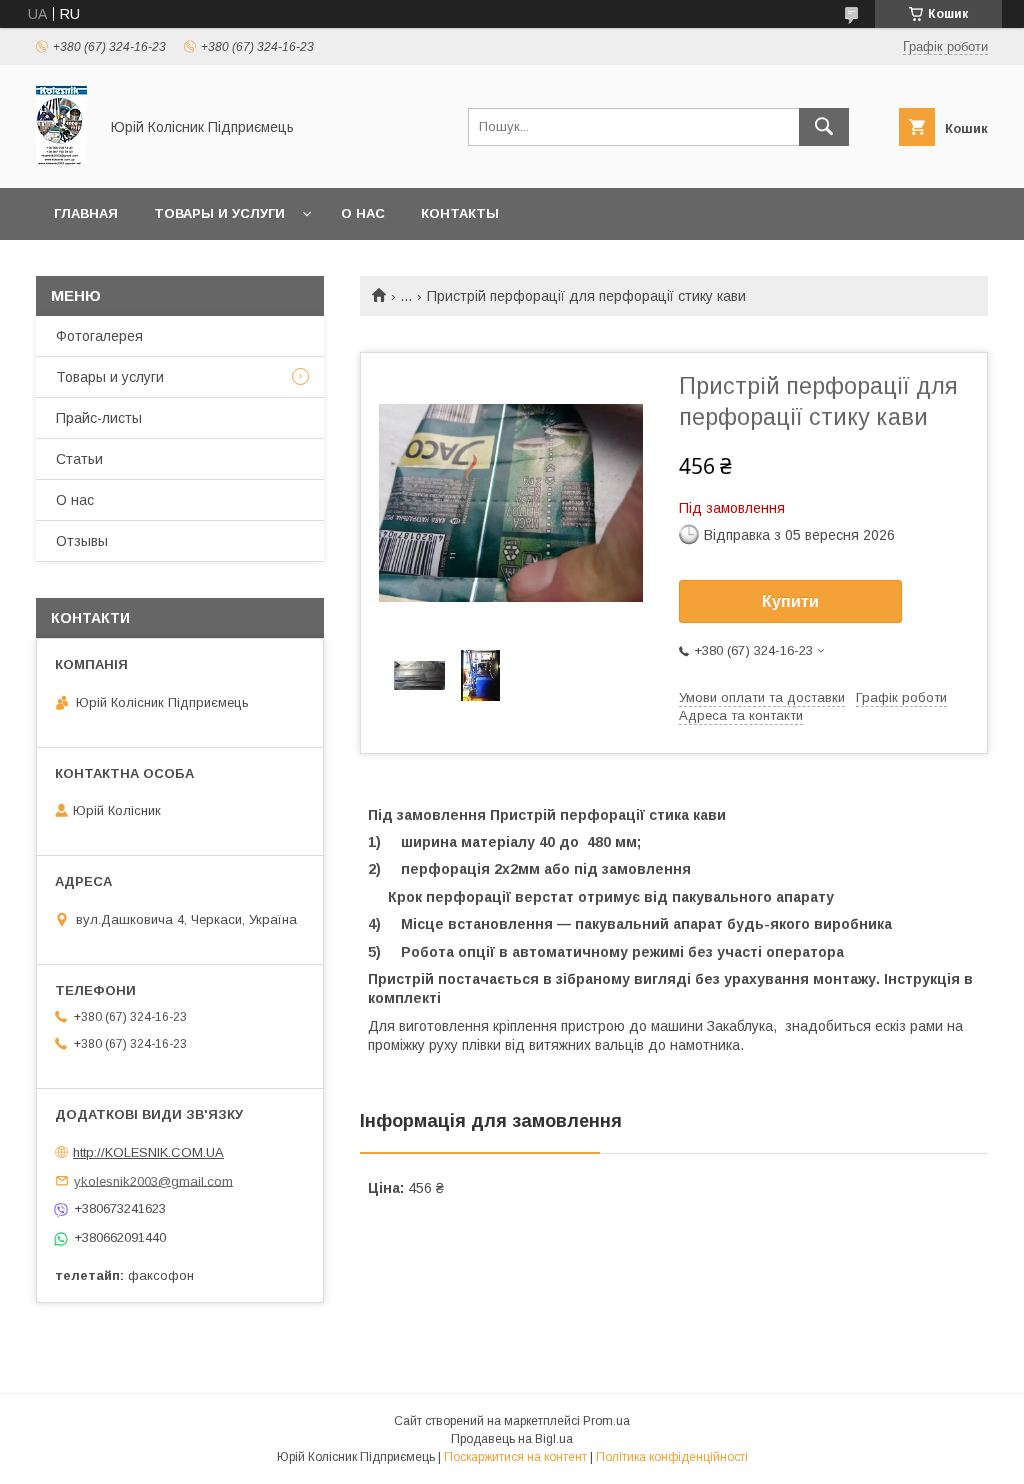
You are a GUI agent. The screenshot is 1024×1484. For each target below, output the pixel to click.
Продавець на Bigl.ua (512, 1439)
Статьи (79, 459)
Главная (86, 213)
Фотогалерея (99, 336)
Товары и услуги (219, 213)
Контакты (460, 213)
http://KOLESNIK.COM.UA (148, 1152)
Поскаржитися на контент (515, 1457)
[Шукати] (824, 127)
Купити (790, 601)
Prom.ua (606, 1421)
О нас (363, 213)
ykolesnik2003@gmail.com (153, 1180)
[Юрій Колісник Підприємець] (61, 162)
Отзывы (82, 541)
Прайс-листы (99, 418)
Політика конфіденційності (672, 1457)
